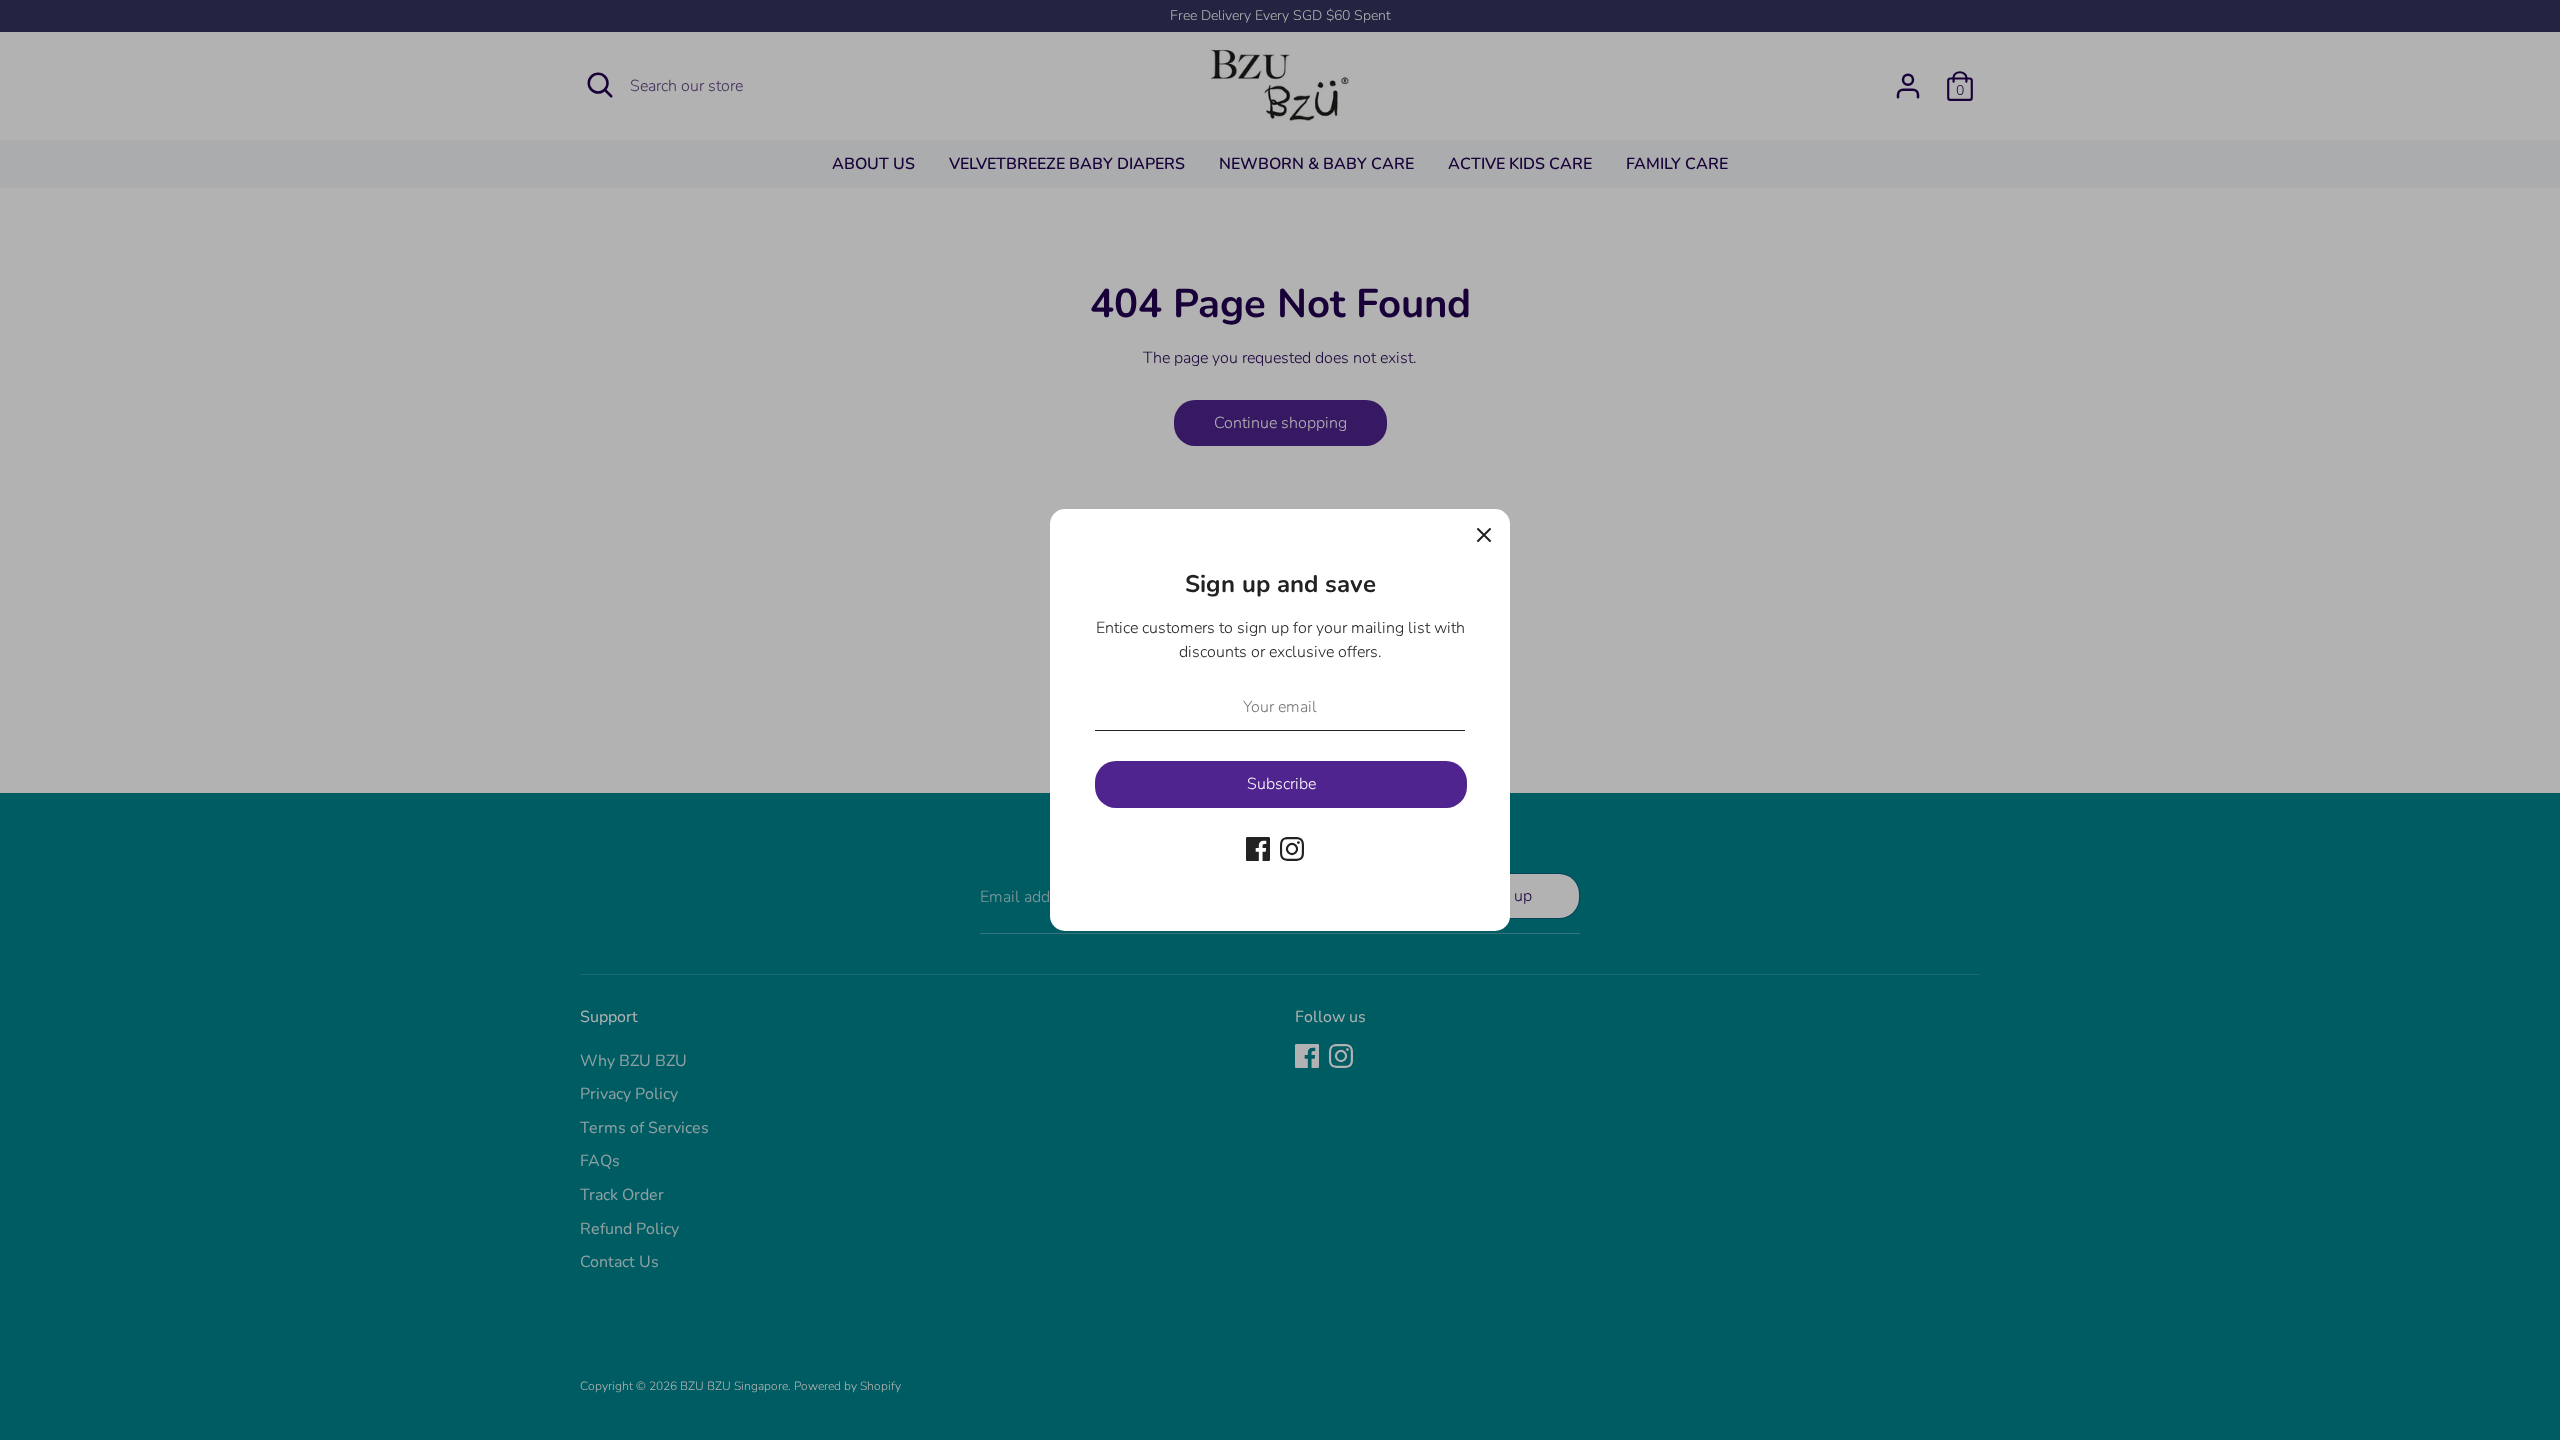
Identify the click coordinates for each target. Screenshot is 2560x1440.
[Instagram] (1292, 849)
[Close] (1484, 535)
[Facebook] (1258, 849)
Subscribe (1281, 784)
